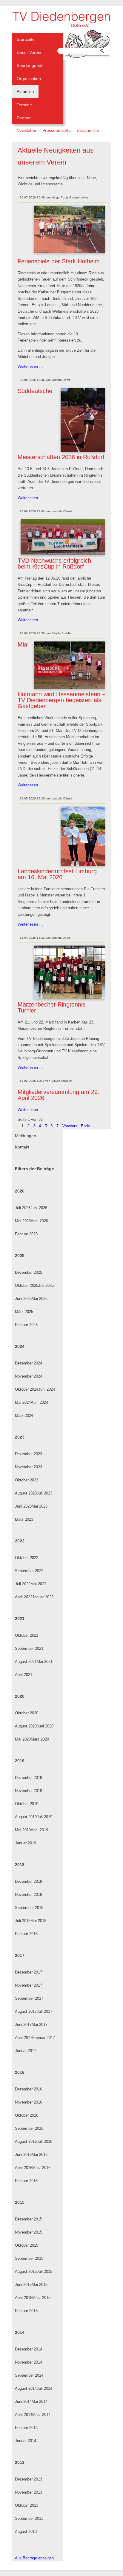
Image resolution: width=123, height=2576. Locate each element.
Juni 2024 (47, 1389)
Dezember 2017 (29, 1972)
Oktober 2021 (27, 1635)
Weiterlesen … (30, 367)
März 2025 (24, 1312)
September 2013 (29, 2518)
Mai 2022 (38, 1584)
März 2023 (24, 1519)
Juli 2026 (23, 1208)
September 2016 (29, 2128)
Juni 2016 (23, 2155)
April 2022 (24, 1597)
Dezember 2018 (29, 1881)
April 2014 (24, 2415)
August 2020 (26, 1726)
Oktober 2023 (27, 1480)
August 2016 (26, 2141)
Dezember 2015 (29, 2219)
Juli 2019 (44, 1817)
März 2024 (24, 1415)
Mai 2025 (40, 1299)
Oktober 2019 (27, 1804)
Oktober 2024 (27, 1389)
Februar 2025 (26, 1325)
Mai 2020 (23, 1739)
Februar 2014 (26, 2428)
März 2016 (41, 2168)
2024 (20, 1346)
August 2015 (26, 2271)
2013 (20, 2462)
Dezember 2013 (29, 2479)
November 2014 (29, 2362)
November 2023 (29, 1467)
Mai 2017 (40, 2025)
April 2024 (39, 1402)
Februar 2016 (26, 2181)
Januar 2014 (26, 2441)
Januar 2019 (26, 1843)
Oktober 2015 (27, 2245)
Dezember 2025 (29, 1272)
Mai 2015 (40, 2285)
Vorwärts (70, 1126)
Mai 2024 (23, 1402)
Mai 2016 (40, 2155)
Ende (85, 1126)
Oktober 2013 (27, 2505)
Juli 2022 (23, 1584)
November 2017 (29, 1985)
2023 (20, 1437)
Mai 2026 (23, 1221)
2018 (20, 1865)
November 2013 (29, 2492)
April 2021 (24, 1675)
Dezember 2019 (29, 1778)
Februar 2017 (44, 2038)
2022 (20, 1541)
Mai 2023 (40, 1506)
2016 (20, 2072)
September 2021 (29, 1648)
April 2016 (24, 2168)
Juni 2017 (23, 2025)
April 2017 (24, 2038)
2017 (20, 1955)
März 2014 (41, 2415)
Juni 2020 (45, 1726)
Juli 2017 (44, 2011)
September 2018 (29, 1908)
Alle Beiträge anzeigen (34, 2558)
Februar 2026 (26, 1234)
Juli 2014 (44, 2388)
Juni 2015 (23, 2285)
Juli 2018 (23, 1921)
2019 (20, 1761)
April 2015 (24, 2298)
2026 (20, 1191)
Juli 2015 (44, 2271)
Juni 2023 (23, 1506)
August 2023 (26, 1493)
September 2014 (29, 2375)
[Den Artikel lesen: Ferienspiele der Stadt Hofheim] (70, 252)
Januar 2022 (43, 1597)
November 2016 (29, 2102)
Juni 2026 (39, 1208)
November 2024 (29, 1376)
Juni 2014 (23, 2401)
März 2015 (41, 2298)
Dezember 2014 (29, 2349)
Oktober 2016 (27, 2115)
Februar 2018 (26, 1934)
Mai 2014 (40, 2401)
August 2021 (26, 1662)
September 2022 (29, 1571)
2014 (20, 2332)
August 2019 (26, 1817)
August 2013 (26, 2532)
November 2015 (29, 2232)
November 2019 (29, 1791)
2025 (20, 1256)
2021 (20, 1619)
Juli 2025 (46, 1285)
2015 (20, 2202)
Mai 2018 (38, 1921)
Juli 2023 (44, 1493)
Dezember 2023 (29, 1454)
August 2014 (26, 2388)
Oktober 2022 (27, 1558)
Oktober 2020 (27, 1713)
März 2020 (40, 1739)
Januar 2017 (26, 2051)
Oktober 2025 (27, 1285)
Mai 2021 (45, 1662)
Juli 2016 (44, 2141)
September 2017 (29, 1998)
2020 (20, 1696)
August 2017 (26, 2011)
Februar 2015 (26, 2311)
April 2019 (39, 1830)
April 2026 (39, 1221)
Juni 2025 (23, 1299)
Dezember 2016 (29, 2089)
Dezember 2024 (29, 1363)
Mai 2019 (23, 1830)
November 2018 (29, 1895)
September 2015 (29, 2258)
